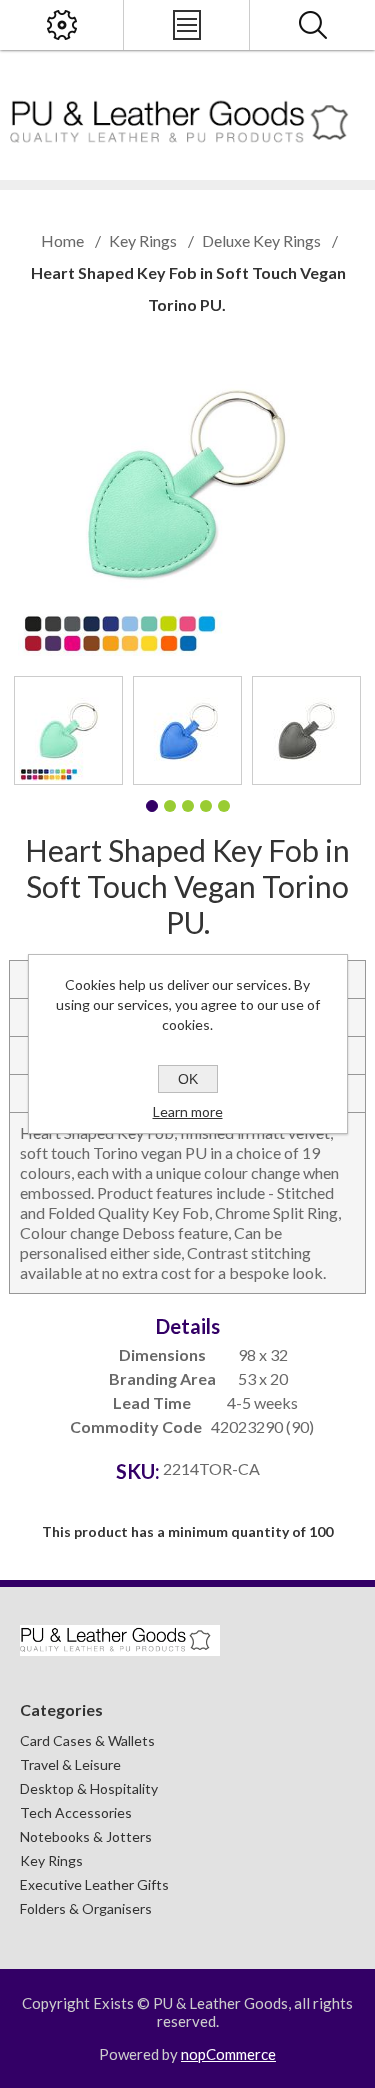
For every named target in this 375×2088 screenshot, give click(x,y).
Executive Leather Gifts (94, 1884)
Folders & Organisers (86, 1908)
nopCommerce (228, 2054)
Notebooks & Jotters (86, 1836)
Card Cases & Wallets (87, 1740)
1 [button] (152, 806)
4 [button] (206, 806)
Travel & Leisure (70, 1764)
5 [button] (224, 806)
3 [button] (188, 806)
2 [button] (170, 806)
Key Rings (51, 1860)
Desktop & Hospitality (89, 1788)
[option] (68, 730)
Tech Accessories (76, 1812)
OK (188, 1079)
